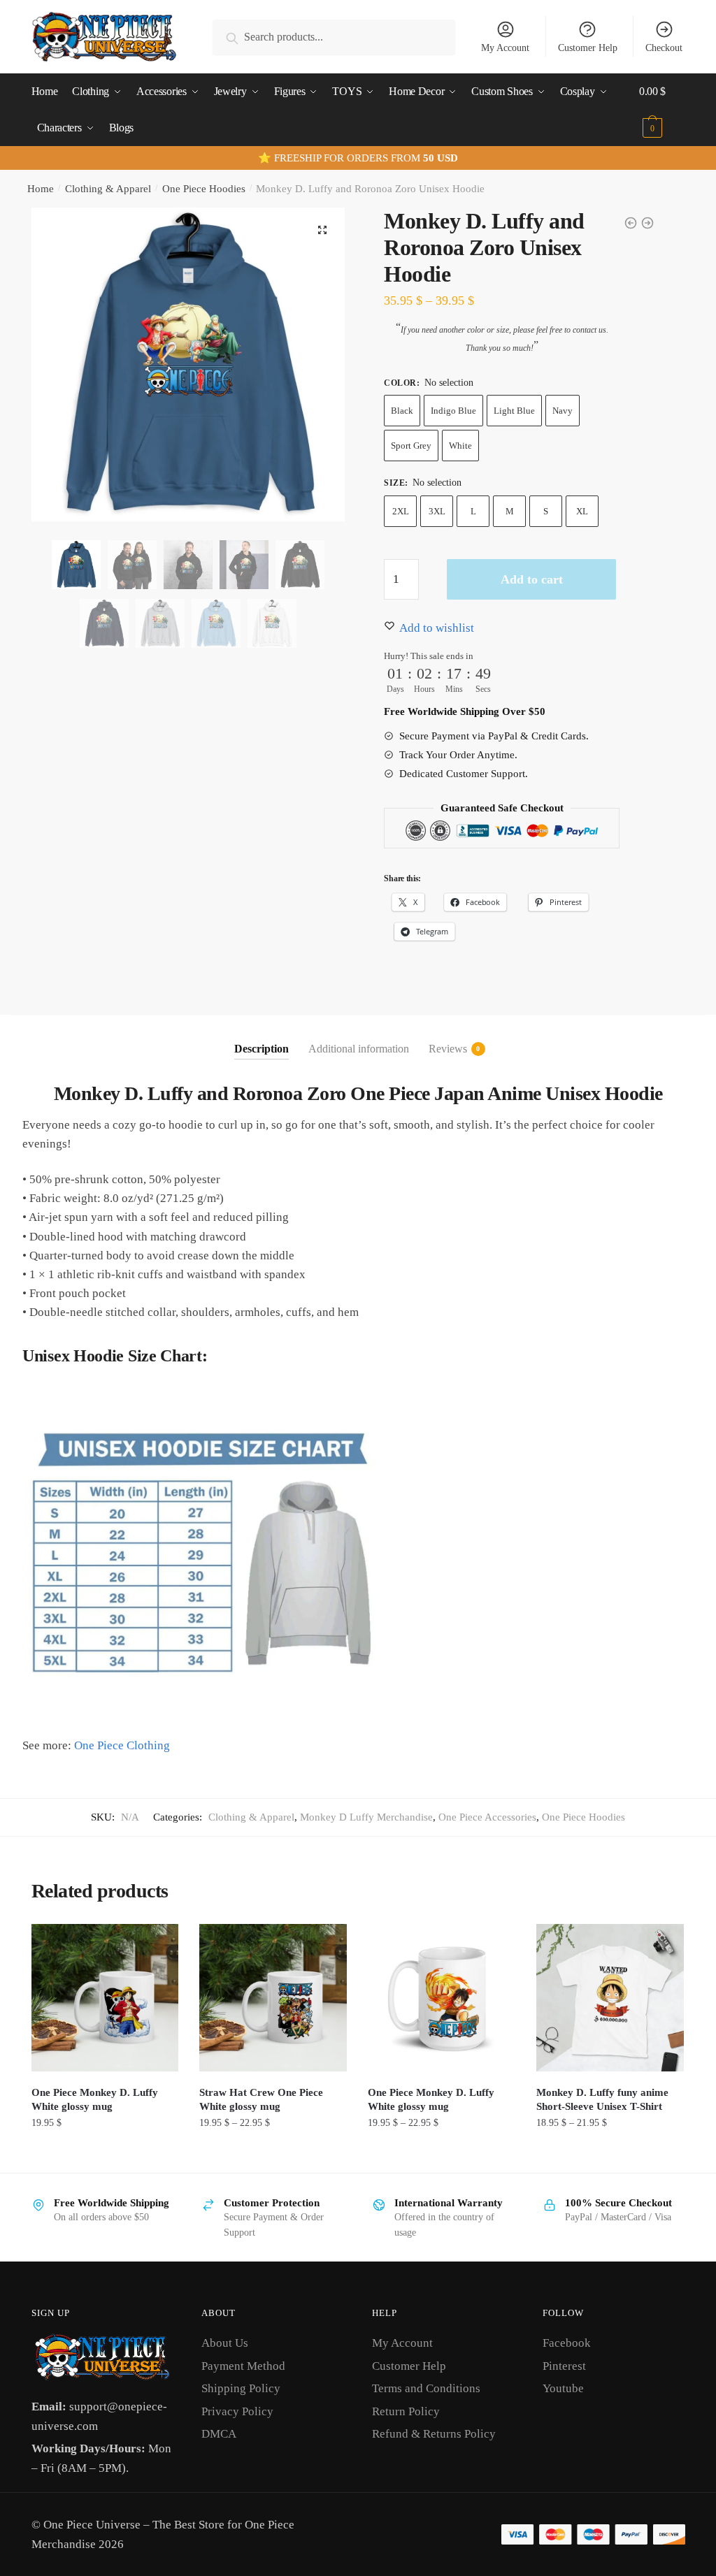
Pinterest (564, 2366)
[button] (322, 230)
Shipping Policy (241, 2388)
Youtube (563, 2388)
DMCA (219, 2434)
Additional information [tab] (359, 1049)
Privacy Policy (237, 2411)
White (460, 446)
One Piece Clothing (122, 1745)
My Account (505, 48)
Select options (105, 2154)
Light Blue (514, 411)
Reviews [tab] (448, 1049)
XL (582, 511)
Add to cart (532, 579)
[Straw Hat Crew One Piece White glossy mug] (273, 1998)
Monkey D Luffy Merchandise (366, 1817)
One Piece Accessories (487, 1817)
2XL (401, 511)
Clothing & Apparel (108, 189)
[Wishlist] (157, 1945)
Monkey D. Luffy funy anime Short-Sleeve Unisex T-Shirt (602, 2099)
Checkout (664, 48)
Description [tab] (262, 1049)
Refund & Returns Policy (434, 2434)
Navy (563, 411)
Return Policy (406, 2411)
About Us (225, 2343)
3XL (437, 511)
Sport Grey (411, 446)
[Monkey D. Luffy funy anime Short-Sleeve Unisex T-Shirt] (610, 1998)
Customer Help (588, 48)
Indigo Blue (453, 411)
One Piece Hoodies (204, 189)
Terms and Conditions (426, 2388)
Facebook (567, 2343)
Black (402, 411)
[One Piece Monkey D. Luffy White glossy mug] (105, 1998)
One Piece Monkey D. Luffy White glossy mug (95, 2099)
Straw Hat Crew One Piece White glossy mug (261, 2099)
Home (41, 189)
